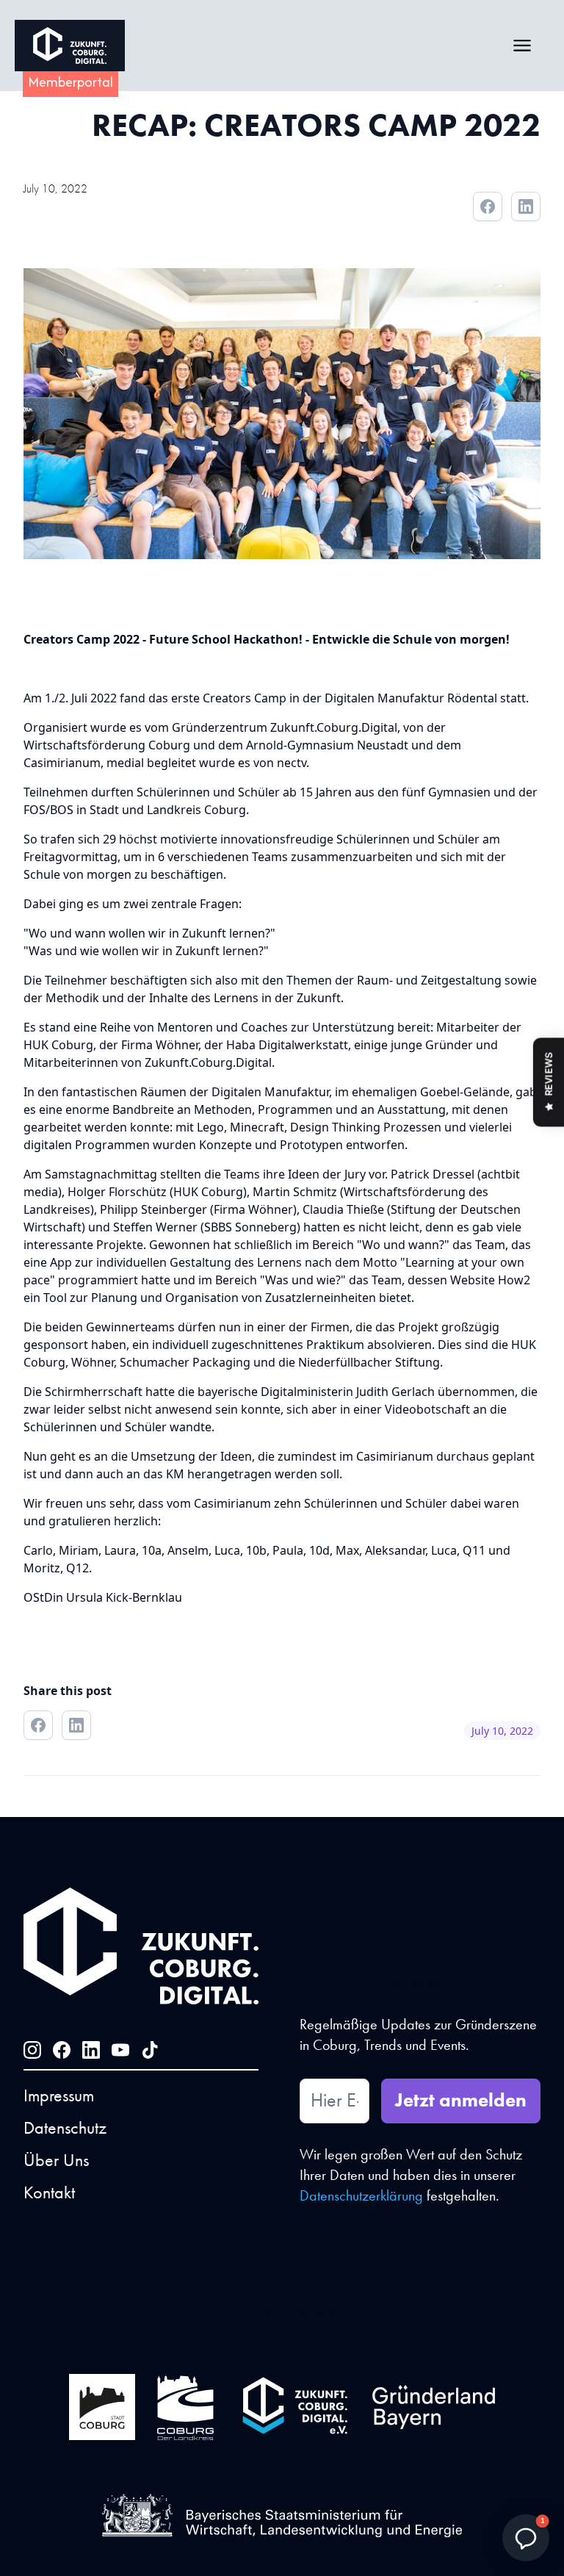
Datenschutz (65, 2127)
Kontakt (49, 2192)
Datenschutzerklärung (363, 2195)
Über (56, 2160)
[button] (522, 46)
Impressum (59, 2095)
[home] (70, 46)
